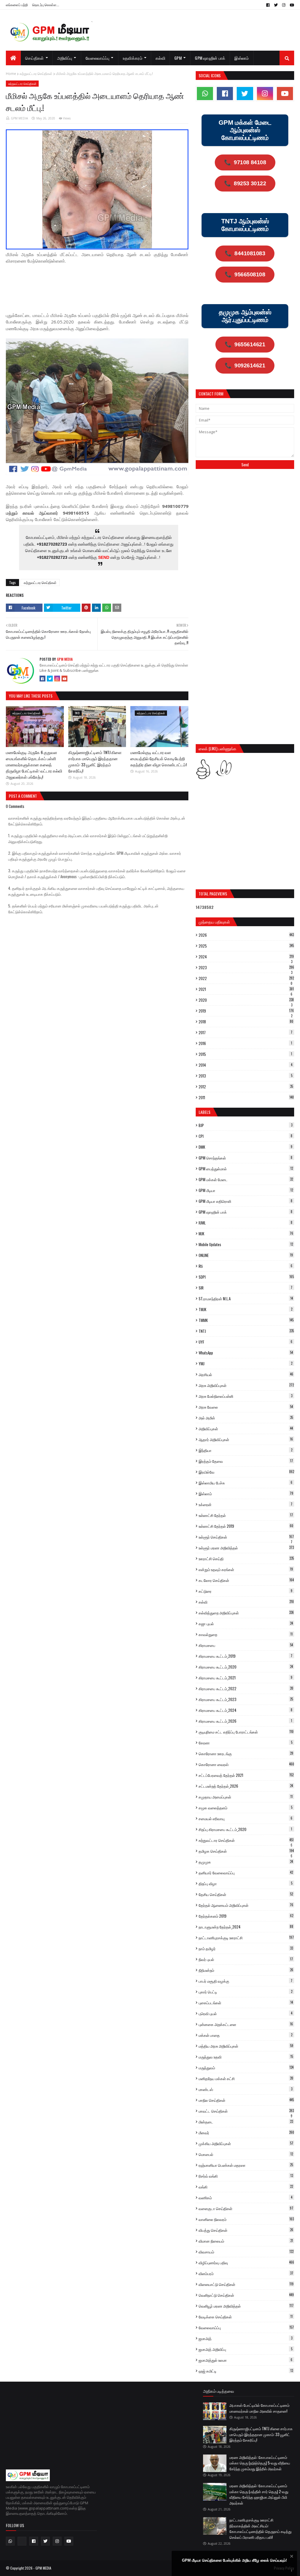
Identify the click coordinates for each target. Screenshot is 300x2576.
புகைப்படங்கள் (246, 2003)
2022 (246, 978)
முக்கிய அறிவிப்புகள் (246, 2143)
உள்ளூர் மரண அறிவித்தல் (246, 1548)
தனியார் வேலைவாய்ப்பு (246, 1873)
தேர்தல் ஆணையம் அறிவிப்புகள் (246, 1905)
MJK (246, 1234)
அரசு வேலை (246, 1407)
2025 (246, 946)
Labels (204, 1112)
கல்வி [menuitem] (160, 58)
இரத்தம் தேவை (246, 1461)
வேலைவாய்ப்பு (246, 2327)
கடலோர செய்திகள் (246, 1580)
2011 (246, 1097)
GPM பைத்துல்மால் (246, 1169)
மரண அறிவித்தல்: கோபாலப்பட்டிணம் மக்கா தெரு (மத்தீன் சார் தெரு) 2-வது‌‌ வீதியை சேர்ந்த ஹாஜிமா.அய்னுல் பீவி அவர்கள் (259, 2494)
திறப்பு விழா (246, 1883)
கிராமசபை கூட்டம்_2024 (246, 1710)
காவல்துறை (246, 1634)
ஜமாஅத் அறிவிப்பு (246, 2349)
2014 (246, 1065)
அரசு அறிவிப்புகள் (246, 1385)
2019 (246, 1011)
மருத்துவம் (246, 2068)
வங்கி (246, 2187)
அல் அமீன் (246, 1418)
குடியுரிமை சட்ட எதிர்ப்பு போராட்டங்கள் (246, 1732)
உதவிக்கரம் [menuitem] (133, 58)
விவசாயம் (246, 2252)
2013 (246, 1076)
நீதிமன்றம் (246, 1970)
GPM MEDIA (19, 118)
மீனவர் (246, 2133)
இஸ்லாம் (246, 1493)
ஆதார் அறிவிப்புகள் (246, 1439)
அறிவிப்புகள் (246, 1429)
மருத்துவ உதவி (246, 2057)
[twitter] (276, 5)
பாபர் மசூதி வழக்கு (246, 1981)
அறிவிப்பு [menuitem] (65, 58)
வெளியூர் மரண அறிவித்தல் (246, 2306)
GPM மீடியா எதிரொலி (246, 1201)
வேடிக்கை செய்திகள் (246, 2317)
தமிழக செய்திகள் (246, 1851)
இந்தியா (246, 1450)
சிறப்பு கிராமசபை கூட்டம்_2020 (245, 1829)
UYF (246, 1342)
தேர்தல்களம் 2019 (246, 1916)
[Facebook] (42, 679)
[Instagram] (57, 679)
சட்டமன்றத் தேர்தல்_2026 (246, 1786)
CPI (246, 1136)
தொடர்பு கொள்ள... (46, 5)
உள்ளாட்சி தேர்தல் (246, 1515)
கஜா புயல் (246, 1623)
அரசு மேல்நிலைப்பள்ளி (246, 1396)
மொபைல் (246, 2154)
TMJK (246, 1309)
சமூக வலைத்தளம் (246, 1808)
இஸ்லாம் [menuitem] (242, 58)
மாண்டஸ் (246, 2089)
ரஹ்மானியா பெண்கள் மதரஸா (246, 2165)
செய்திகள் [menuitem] (35, 58)
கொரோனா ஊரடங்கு (246, 1753)
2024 (246, 957)
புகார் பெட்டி (246, 1992)
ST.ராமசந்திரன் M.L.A (246, 1299)
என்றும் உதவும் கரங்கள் (246, 1569)
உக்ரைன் (246, 1504)
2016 (245, 1043)
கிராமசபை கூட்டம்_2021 (246, 1678)
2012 (246, 1087)
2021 (246, 989)
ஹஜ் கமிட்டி (246, 2371)
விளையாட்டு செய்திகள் (246, 2284)
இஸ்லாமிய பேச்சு (246, 1483)
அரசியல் (246, 1374)
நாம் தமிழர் (246, 1948)
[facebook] (268, 5)
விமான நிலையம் (246, 2241)
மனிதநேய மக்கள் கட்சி (246, 2078)
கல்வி (246, 1602)
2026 (246, 935)
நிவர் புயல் (246, 1959)
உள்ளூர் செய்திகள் (246, 1537)
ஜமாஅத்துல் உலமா (246, 2360)
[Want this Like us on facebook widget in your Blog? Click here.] (292, 2571)
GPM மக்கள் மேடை (246, 1179)
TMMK (246, 1320)
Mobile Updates (246, 1244)
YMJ (246, 1364)
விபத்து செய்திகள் (246, 2230)
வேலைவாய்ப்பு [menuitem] (98, 58)
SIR (246, 1288)
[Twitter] (50, 679)
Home (11, 74)
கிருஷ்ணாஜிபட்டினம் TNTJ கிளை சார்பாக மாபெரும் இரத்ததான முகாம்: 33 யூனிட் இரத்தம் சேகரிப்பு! (95, 761)
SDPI (246, 1277)
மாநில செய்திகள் (246, 2100)
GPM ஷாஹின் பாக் (246, 1212)
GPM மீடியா (246, 1190)
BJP (246, 1125)
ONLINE (246, 1255)
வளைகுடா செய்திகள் (246, 2208)
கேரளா (246, 1743)
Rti (246, 1266)
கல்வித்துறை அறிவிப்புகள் (246, 1613)
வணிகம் (246, 2198)
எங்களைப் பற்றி (17, 5)
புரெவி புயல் (246, 2013)
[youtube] (291, 5)
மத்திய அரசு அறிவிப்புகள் (246, 2046)
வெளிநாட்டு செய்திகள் (246, 2295)
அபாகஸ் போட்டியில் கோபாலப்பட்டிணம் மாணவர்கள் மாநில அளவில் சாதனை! (259, 2408)
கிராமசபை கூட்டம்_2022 (246, 1688)
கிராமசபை (246, 1645)
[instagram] (284, 5)
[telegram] (22, 2541)
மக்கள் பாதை (246, 2035)
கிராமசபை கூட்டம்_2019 (246, 1656)
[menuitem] (13, 58)
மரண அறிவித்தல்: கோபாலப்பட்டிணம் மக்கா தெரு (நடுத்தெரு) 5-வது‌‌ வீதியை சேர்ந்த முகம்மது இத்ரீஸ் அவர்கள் (260, 2463)
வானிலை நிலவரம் (246, 2219)
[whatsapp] (205, 94)
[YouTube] (64, 679)
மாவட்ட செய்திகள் (246, 2111)
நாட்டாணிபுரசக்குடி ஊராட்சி (246, 1938)
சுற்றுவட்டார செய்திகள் (36, 74)
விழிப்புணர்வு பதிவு (246, 2262)
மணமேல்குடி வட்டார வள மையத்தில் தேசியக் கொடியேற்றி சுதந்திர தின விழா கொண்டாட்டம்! (158, 758)
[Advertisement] (112, 284)
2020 (246, 1000)
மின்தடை (246, 2122)
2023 (246, 967)
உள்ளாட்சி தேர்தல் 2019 (246, 1526)
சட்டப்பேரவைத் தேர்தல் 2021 (246, 1775)
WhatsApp (246, 1353)
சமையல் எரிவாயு (246, 1818)
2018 (246, 1022)
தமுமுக (246, 1862)
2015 (245, 1054)
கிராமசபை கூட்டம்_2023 (246, 1699)
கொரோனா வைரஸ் (246, 1764)
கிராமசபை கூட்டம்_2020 (246, 1667)
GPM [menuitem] (178, 58)
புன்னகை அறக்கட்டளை (246, 2024)
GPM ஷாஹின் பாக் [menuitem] (210, 58)
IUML (246, 1223)
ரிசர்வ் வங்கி (246, 2176)
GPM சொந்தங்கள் (246, 1158)
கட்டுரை (246, 1591)
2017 (246, 1032)
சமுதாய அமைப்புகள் (246, 1797)
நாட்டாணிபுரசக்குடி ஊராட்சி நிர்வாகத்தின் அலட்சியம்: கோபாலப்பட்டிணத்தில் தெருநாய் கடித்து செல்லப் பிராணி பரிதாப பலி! (260, 2528)
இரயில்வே (246, 1472)
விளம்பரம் (246, 2273)
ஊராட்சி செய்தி (246, 1558)
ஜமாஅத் (246, 2338)
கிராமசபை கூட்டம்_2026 (245, 1721)
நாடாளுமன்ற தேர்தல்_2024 (246, 1927)
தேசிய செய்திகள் (246, 1894)
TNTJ (246, 1331)
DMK (246, 1147)
